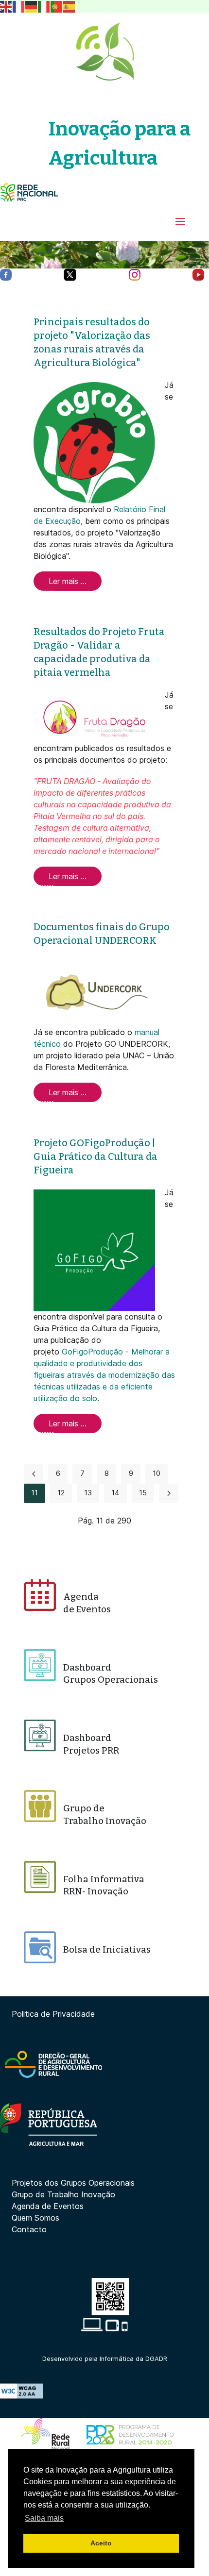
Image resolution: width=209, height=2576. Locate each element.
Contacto (29, 2229)
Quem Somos (35, 2218)
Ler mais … (68, 581)
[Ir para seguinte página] (169, 1493)
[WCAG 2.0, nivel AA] (21, 2390)
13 (88, 1493)
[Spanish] (70, 6)
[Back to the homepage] (104, 51)
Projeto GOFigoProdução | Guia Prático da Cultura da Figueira (96, 1156)
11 (35, 1493)
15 (143, 1493)
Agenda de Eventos (48, 2206)
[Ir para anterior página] (34, 1474)
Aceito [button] (101, 2543)
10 (157, 1473)
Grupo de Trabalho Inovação (63, 2194)
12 (61, 1493)
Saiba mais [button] (44, 2518)
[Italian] (44, 6)
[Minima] (29, 192)
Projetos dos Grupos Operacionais (73, 2183)
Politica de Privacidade (53, 2014)
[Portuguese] (57, 6)
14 (115, 1493)
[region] (104, 255)
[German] (32, 6)
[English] (6, 6)
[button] (180, 221)
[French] (19, 6)
